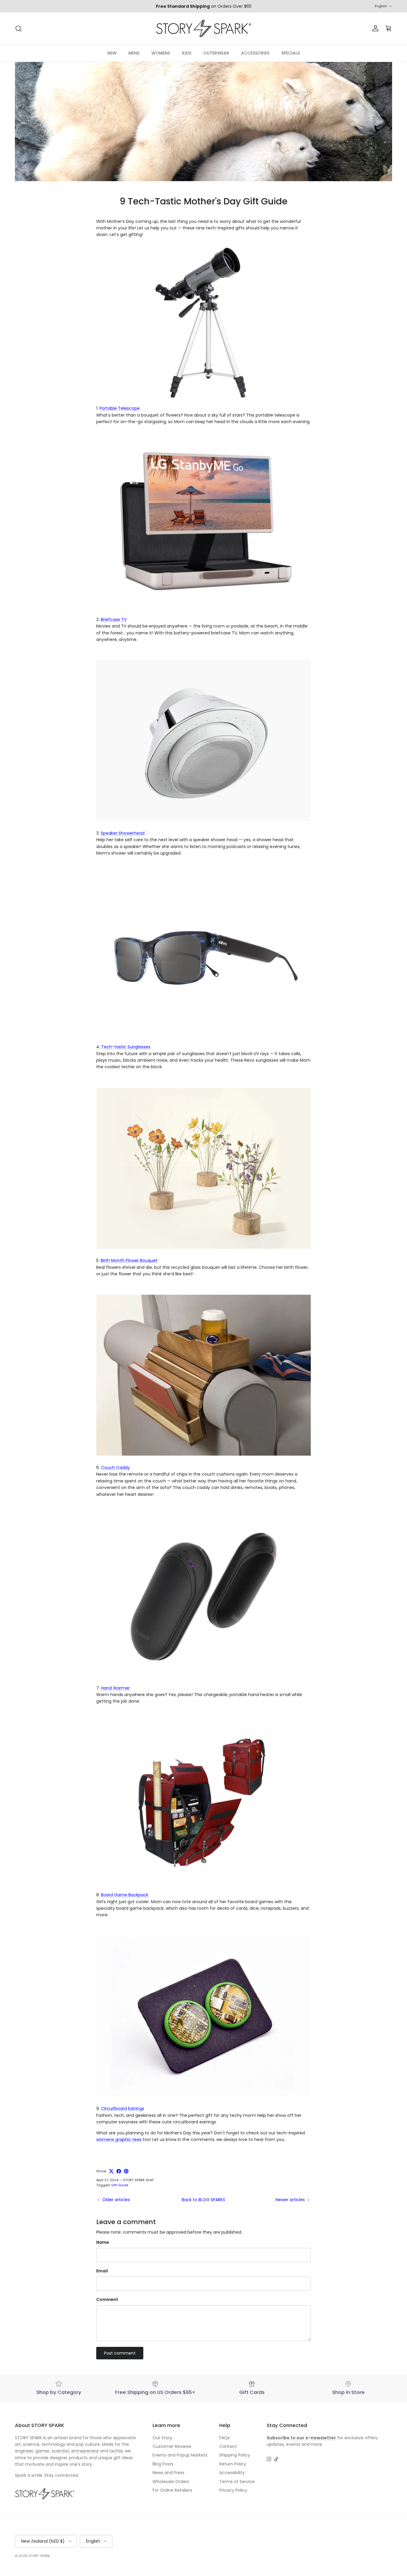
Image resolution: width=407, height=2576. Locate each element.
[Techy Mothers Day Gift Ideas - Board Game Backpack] (203, 1882)
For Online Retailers (172, 2490)
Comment (107, 2300)
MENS (134, 53)
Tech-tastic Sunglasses (126, 1047)
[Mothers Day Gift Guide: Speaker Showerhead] (203, 820)
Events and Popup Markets (180, 2455)
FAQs (225, 2438)
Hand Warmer (115, 1688)
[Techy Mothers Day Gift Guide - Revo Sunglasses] (203, 1033)
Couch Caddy (115, 1468)
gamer (42, 2451)
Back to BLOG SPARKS (203, 2200)
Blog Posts (163, 2464)
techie (116, 2451)
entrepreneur (85, 2451)
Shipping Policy (235, 2455)
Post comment (120, 2353)
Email (102, 2271)
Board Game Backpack (125, 1895)
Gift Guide (120, 2185)
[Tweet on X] (111, 2171)
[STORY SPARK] (203, 28)
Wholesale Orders (171, 2482)
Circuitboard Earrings (123, 2108)
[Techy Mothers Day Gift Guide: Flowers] (203, 1247)
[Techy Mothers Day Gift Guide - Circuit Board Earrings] (203, 2095)
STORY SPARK (39, 2556)
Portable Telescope (120, 408)
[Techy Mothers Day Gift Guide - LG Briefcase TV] (203, 600)
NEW (112, 53)
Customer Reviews (172, 2446)
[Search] (18, 29)
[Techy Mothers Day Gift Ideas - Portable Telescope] (203, 402)
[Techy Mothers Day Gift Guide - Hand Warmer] (203, 1675)
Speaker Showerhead (123, 833)
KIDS (187, 53)
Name (103, 2242)
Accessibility (232, 2473)
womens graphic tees (119, 2139)
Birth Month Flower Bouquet (129, 1260)
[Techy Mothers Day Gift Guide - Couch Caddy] (203, 1454)
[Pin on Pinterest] (126, 2171)
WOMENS (161, 53)
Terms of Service (237, 2482)
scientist (60, 2451)
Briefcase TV (114, 619)
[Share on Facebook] (119, 2171)
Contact (228, 2446)
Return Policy (233, 2464)
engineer (24, 2451)
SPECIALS (291, 53)
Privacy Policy (233, 2490)
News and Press (168, 2473)
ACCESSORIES (255, 53)
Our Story (162, 2438)
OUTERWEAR (216, 53)
